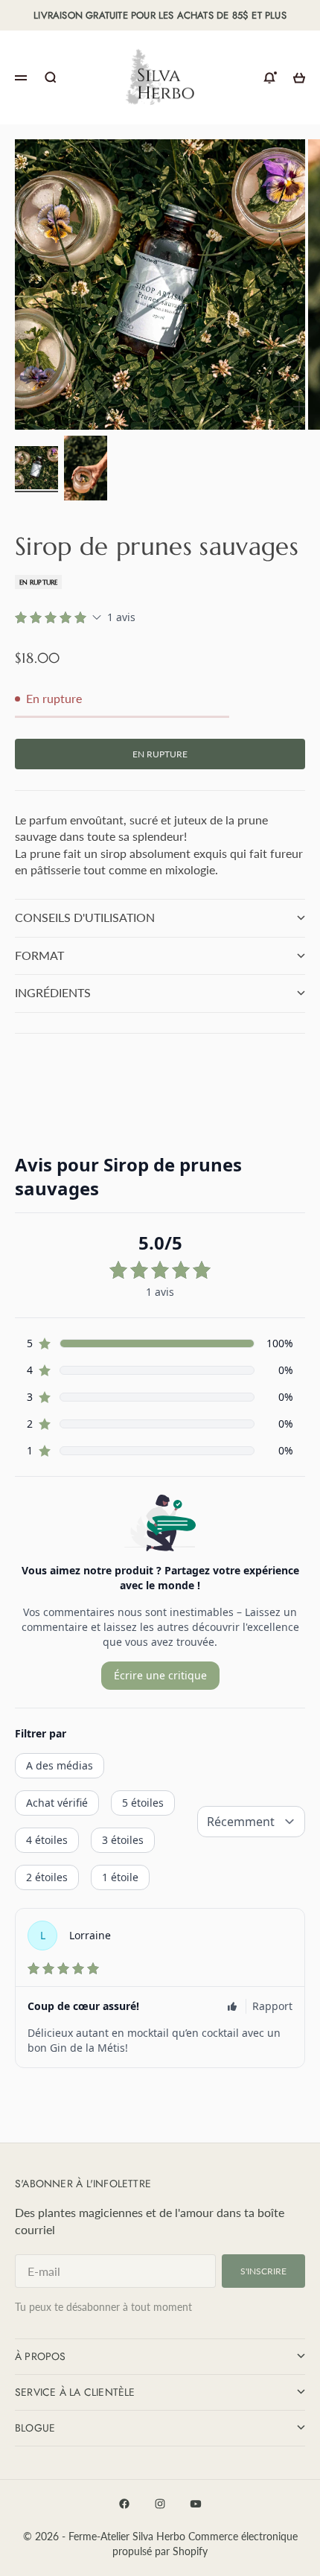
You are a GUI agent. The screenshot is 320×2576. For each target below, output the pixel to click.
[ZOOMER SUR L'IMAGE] (299, 407)
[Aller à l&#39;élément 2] (86, 468)
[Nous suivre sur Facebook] (124, 2504)
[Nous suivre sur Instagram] (160, 2504)
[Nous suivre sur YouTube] (196, 2504)
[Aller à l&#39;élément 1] (36, 468)
